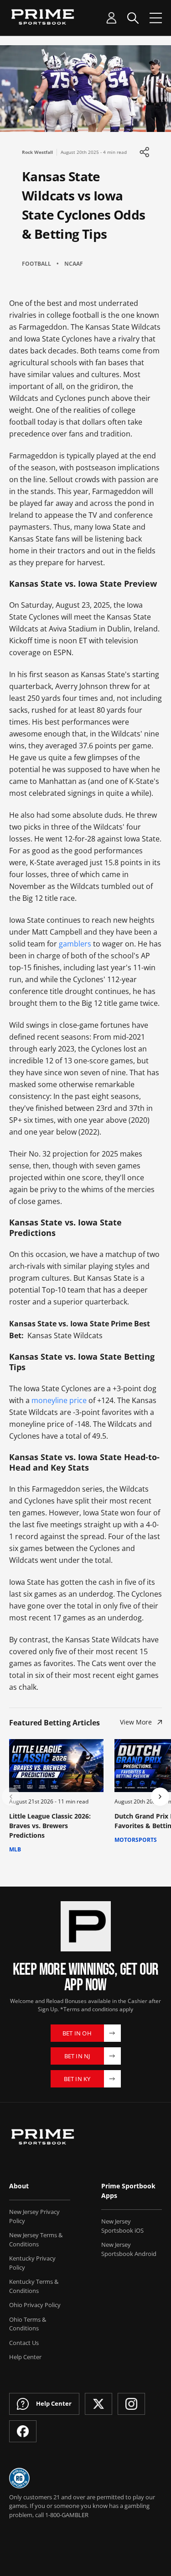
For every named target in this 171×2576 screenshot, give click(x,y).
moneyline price (59, 1400)
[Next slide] (160, 1797)
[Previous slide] (11, 1797)
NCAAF (74, 264)
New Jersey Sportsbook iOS (122, 2226)
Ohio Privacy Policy (35, 2305)
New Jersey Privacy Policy (34, 2216)
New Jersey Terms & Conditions (36, 2240)
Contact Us (24, 2343)
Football (36, 264)
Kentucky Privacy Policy (32, 2263)
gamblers (75, 944)
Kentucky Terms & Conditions (34, 2286)
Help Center (25, 2357)
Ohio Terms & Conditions (28, 2324)
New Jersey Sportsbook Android (129, 2249)
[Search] (133, 18)
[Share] (144, 152)
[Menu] (156, 18)
